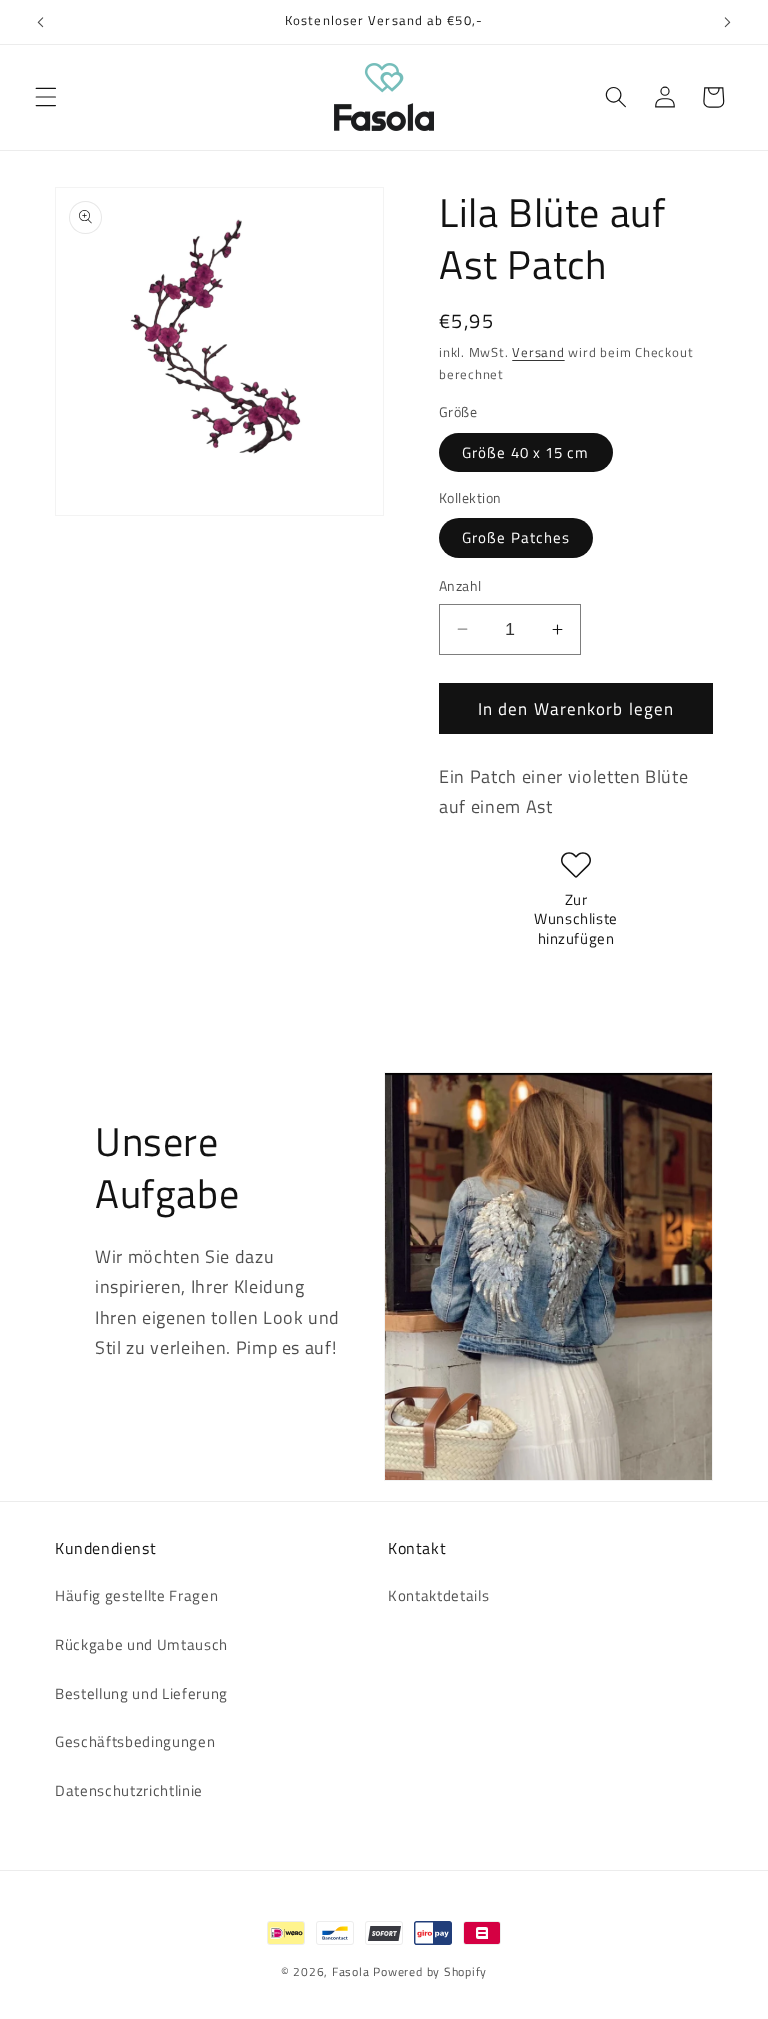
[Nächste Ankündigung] (727, 22)
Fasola (351, 1971)
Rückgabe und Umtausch (141, 1644)
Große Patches (516, 537)
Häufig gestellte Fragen (136, 1595)
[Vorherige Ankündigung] (41, 22)
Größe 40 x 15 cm (526, 452)
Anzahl (460, 586)
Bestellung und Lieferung (141, 1693)
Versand (538, 352)
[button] (46, 97)
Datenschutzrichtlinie (129, 1790)
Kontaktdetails (438, 1595)
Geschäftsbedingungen (135, 1741)
